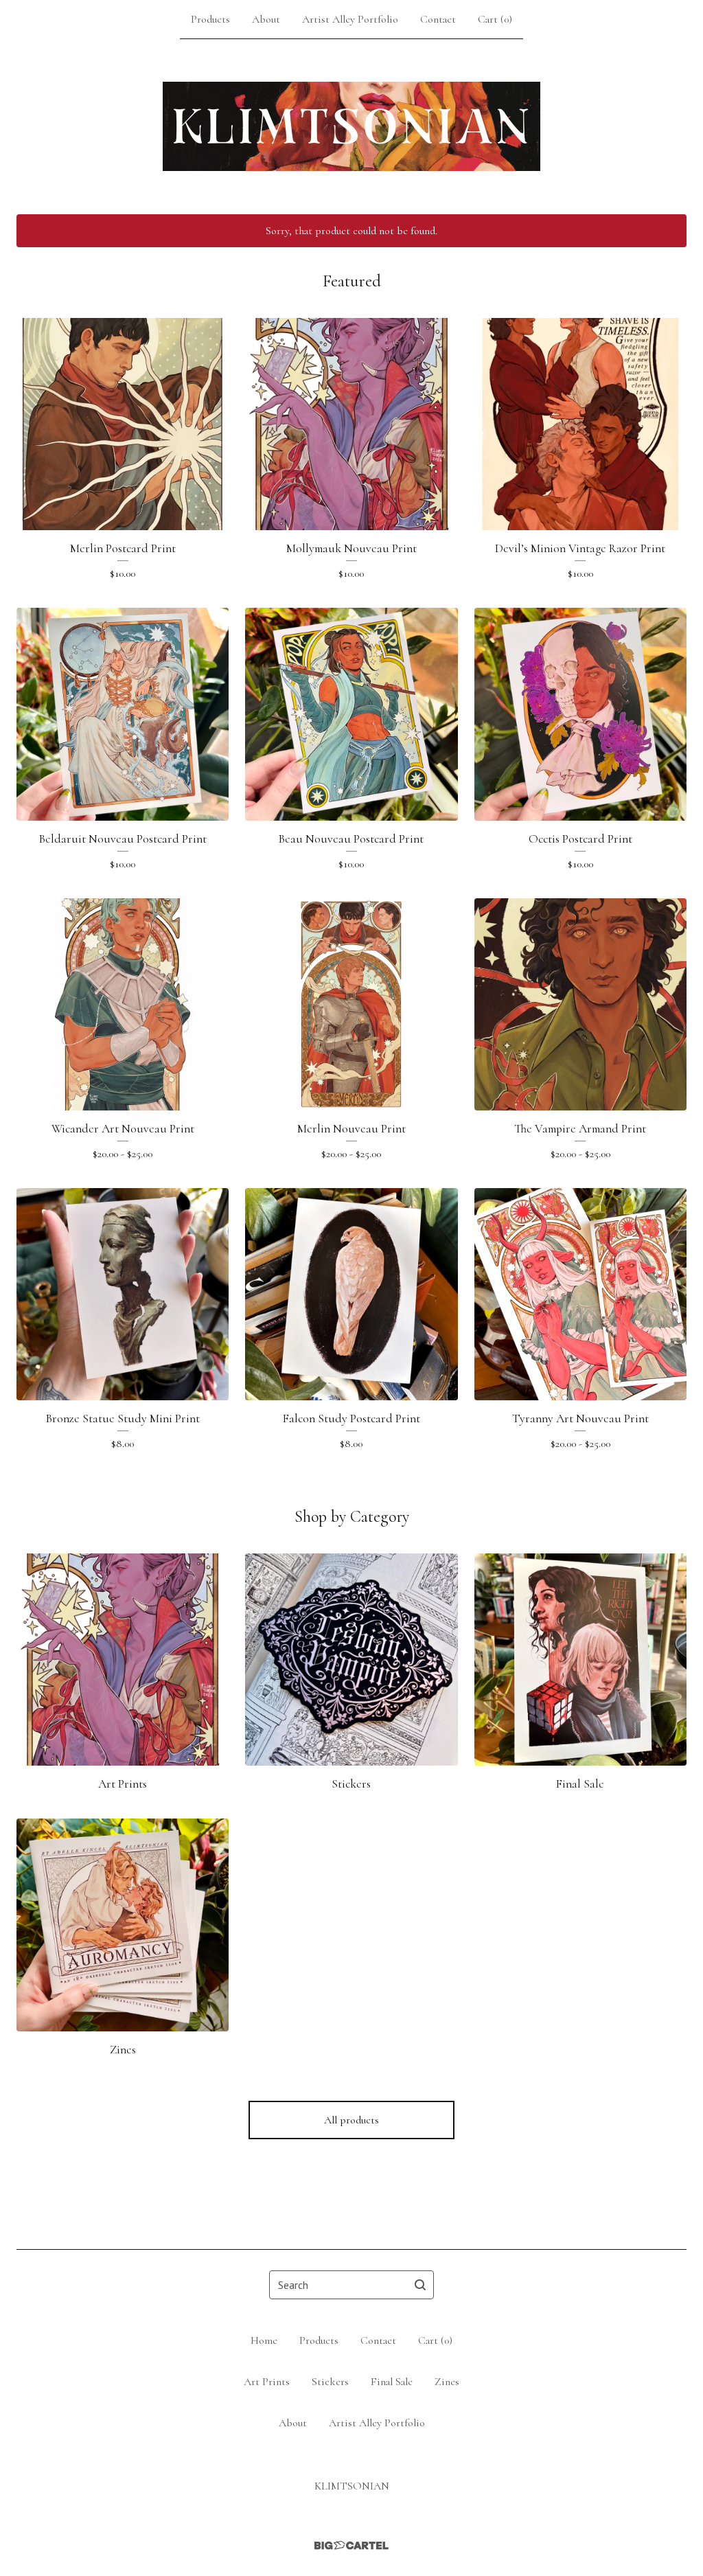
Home (264, 2340)
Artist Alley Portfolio (350, 19)
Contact (438, 19)
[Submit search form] (420, 2285)
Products (210, 19)
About (266, 19)
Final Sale (392, 2382)
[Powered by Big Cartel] (351, 2545)
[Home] (351, 126)
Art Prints (267, 2382)
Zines (447, 2382)
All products (351, 2120)
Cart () (495, 19)
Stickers (330, 2382)
